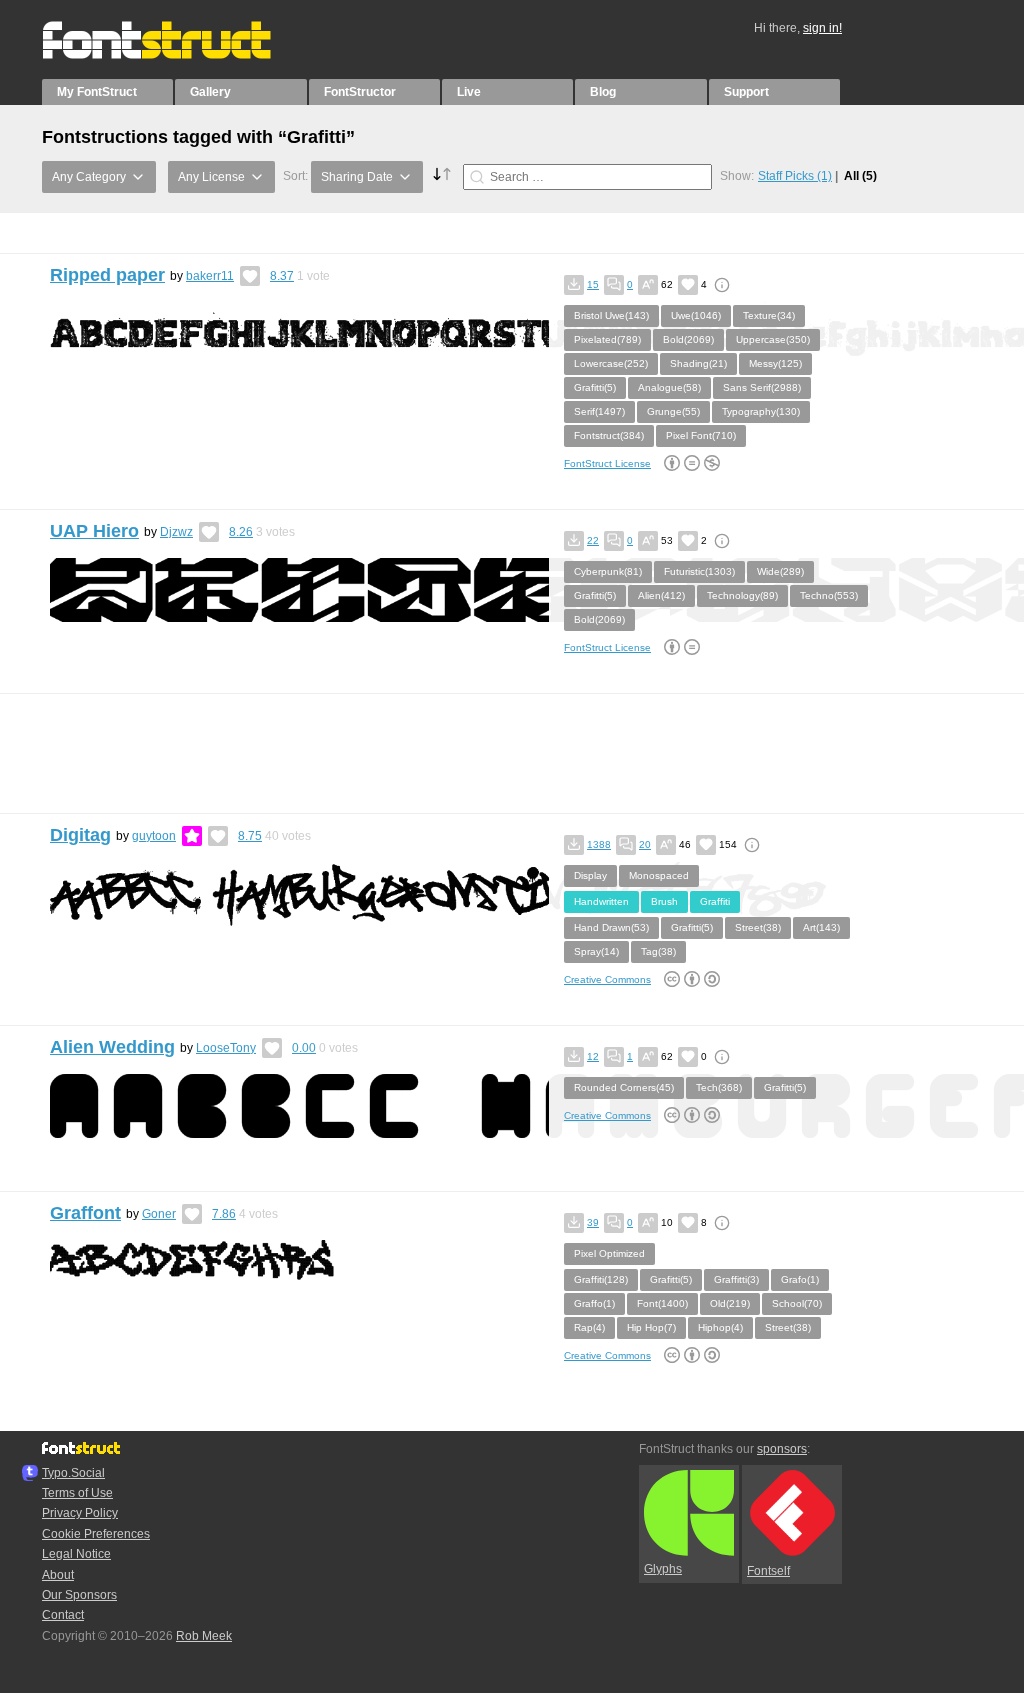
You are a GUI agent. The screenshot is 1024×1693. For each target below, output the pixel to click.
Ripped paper (107, 275)
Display (590, 875)
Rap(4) (589, 1327)
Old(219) (730, 1303)
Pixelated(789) (607, 339)
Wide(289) (780, 571)
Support (746, 92)
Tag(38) (658, 951)
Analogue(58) (669, 387)
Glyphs (663, 1569)
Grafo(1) (800, 1279)
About (58, 1575)
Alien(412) (661, 595)
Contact (63, 1615)
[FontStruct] (177, 55)
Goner (159, 1214)
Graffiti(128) (601, 1279)
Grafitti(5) (595, 387)
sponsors (782, 1449)
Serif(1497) (599, 411)
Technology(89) (742, 595)
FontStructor (360, 92)
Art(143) (821, 927)
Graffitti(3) (736, 1279)
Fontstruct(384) (609, 435)
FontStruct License (607, 463)
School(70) (797, 1303)
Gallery (210, 92)
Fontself (768, 1571)
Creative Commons (607, 979)
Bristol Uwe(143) (611, 315)
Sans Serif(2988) (762, 387)
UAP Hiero (94, 531)
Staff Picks (795, 176)
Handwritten (601, 901)
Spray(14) (596, 951)
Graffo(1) (594, 1303)
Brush (664, 901)
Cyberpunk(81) (608, 571)
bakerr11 (210, 276)
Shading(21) (698, 363)
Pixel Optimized (609, 1253)
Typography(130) (761, 411)
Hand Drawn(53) (611, 927)
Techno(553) (829, 595)
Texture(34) (769, 315)
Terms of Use (77, 1493)
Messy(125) (775, 363)
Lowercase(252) (611, 363)
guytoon (154, 836)
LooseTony (226, 1048)
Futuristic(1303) (699, 571)
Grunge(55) (673, 411)
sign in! (822, 28)
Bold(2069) (688, 339)
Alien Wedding (112, 1047)
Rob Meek (204, 1636)
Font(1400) (662, 1303)
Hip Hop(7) (651, 1327)
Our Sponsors (79, 1595)
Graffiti (715, 901)
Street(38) (758, 927)
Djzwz (176, 532)
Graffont (85, 1213)
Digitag (80, 835)
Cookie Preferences (96, 1534)
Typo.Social (73, 1473)
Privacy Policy (80, 1513)
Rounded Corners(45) (624, 1087)
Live (469, 92)
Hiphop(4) (720, 1327)
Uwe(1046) (696, 315)
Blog (603, 92)
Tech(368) (719, 1087)
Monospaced (659, 875)
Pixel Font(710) (701, 435)
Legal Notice (76, 1554)
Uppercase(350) (773, 339)
